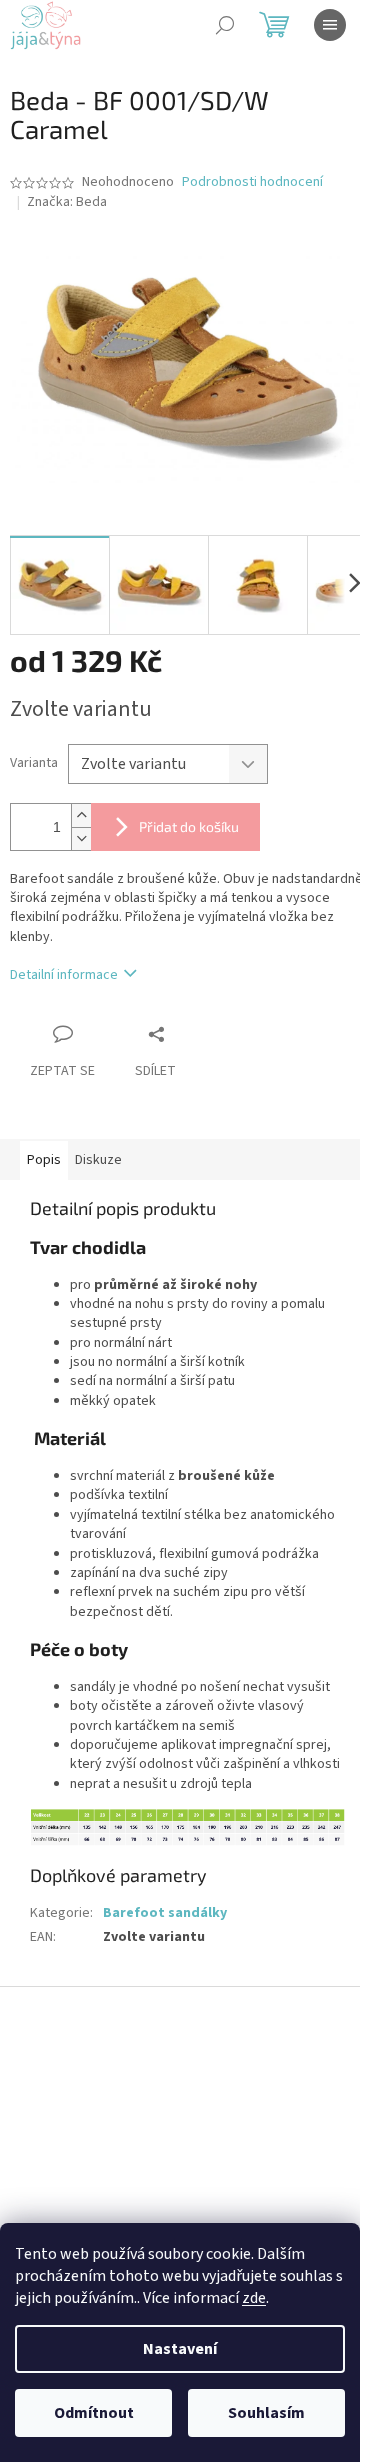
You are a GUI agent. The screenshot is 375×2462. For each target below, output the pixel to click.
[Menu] (330, 25)
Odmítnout (94, 2413)
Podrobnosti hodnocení (252, 182)
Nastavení (180, 2349)
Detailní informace (64, 975)
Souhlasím (266, 2413)
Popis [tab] (44, 1160)
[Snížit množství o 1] (81, 838)
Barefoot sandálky (165, 1913)
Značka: (67, 202)
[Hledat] (225, 25)
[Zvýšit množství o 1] (81, 815)
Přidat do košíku (189, 826)
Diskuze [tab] (98, 1160)
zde (254, 2298)
